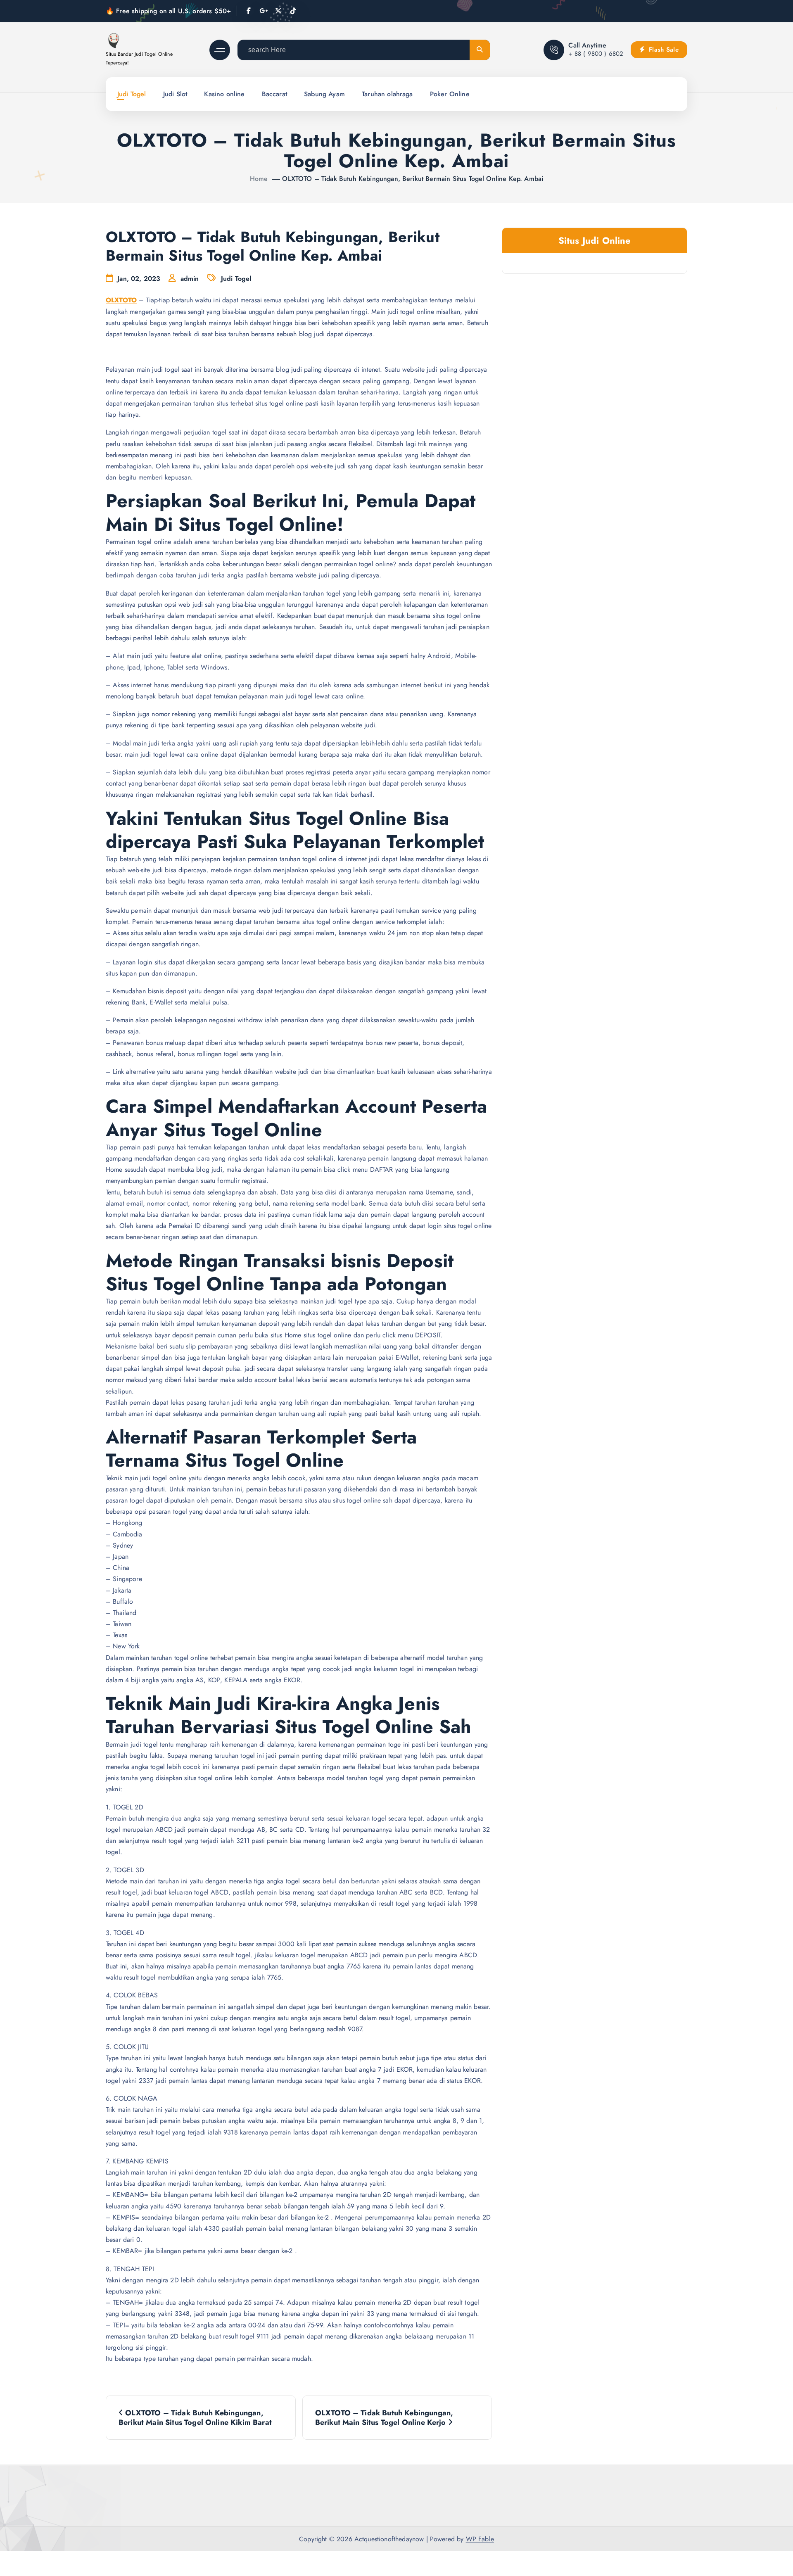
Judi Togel (132, 94)
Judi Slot (175, 94)
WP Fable (480, 2539)
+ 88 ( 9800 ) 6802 (596, 54)
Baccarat (274, 94)
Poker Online (450, 94)
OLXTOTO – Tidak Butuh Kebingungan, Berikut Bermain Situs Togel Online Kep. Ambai (413, 179)
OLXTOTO (121, 300)
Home (259, 179)
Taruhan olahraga (387, 94)
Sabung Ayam (324, 94)
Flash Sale (663, 50)
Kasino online (224, 94)
